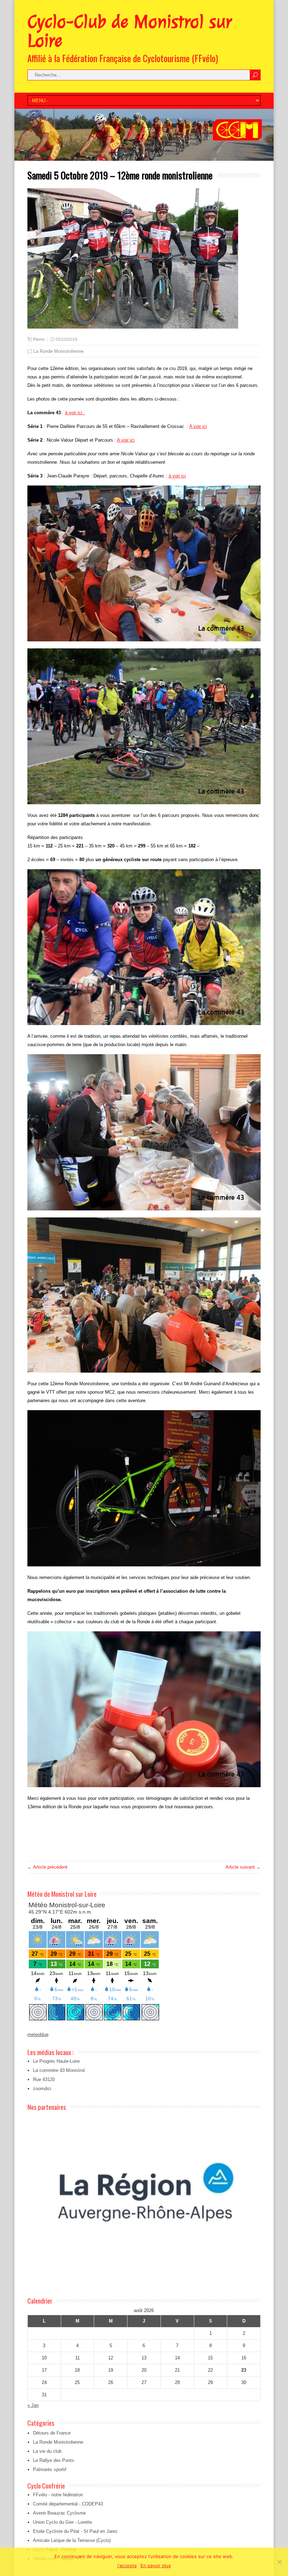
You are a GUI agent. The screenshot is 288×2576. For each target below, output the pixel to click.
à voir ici (177, 476)
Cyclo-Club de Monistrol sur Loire (129, 31)
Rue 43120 (44, 2079)
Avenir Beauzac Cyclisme (59, 2513)
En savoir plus (156, 2565)
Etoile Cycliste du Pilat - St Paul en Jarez (75, 2531)
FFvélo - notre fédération (58, 2495)
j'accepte (127, 2565)
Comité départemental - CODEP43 (68, 2504)
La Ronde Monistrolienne (58, 351)
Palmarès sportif (50, 2469)
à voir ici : (75, 413)
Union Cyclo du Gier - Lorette (63, 2522)
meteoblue (38, 2035)
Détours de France (52, 2433)
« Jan (33, 2405)
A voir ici (198, 426)
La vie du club (47, 2451)
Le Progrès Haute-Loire (56, 2061)
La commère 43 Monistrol (59, 2070)
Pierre (39, 339)
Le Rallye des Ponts (54, 2460)
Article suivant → (243, 1867)
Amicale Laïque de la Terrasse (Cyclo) (72, 2540)
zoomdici (42, 2089)
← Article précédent (47, 1867)
